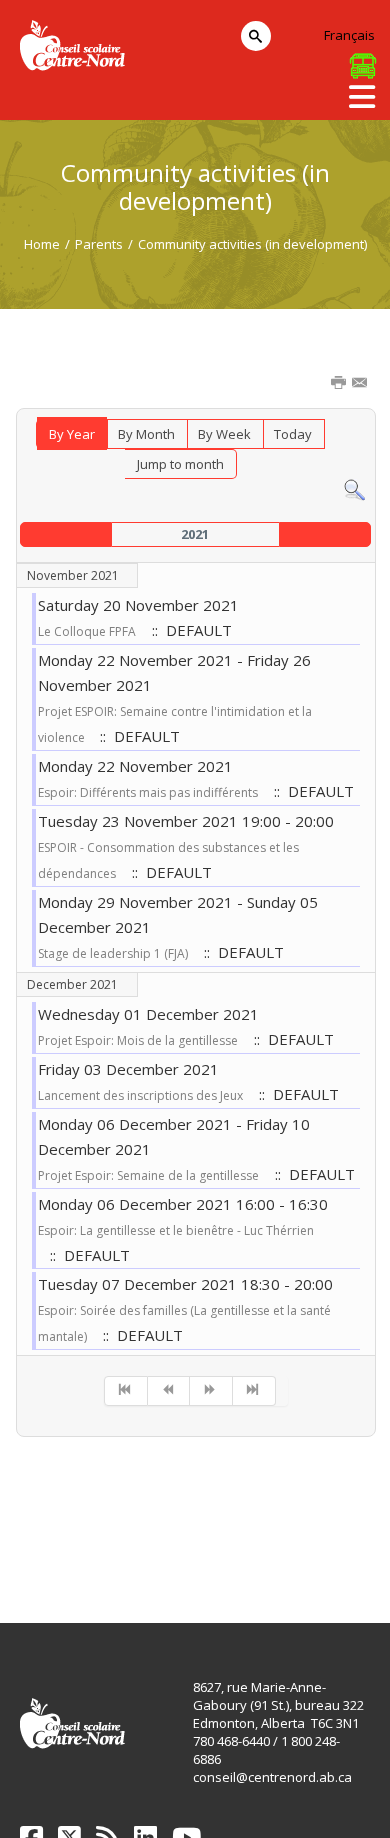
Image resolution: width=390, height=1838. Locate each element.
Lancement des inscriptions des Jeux (140, 1095)
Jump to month (180, 464)
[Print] (340, 384)
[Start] (126, 1391)
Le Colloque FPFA (87, 631)
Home (42, 244)
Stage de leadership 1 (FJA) (113, 953)
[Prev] (169, 1391)
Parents (99, 244)
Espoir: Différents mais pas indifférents (148, 792)
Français (349, 35)
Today (293, 434)
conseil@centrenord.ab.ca (272, 1777)
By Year (72, 434)
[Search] (354, 489)
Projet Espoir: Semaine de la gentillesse (148, 1175)
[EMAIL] (361, 384)
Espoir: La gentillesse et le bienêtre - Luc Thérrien (176, 1230)
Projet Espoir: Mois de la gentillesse (138, 1040)
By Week (224, 434)
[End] (254, 1391)
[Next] (211, 1391)
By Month (146, 434)
